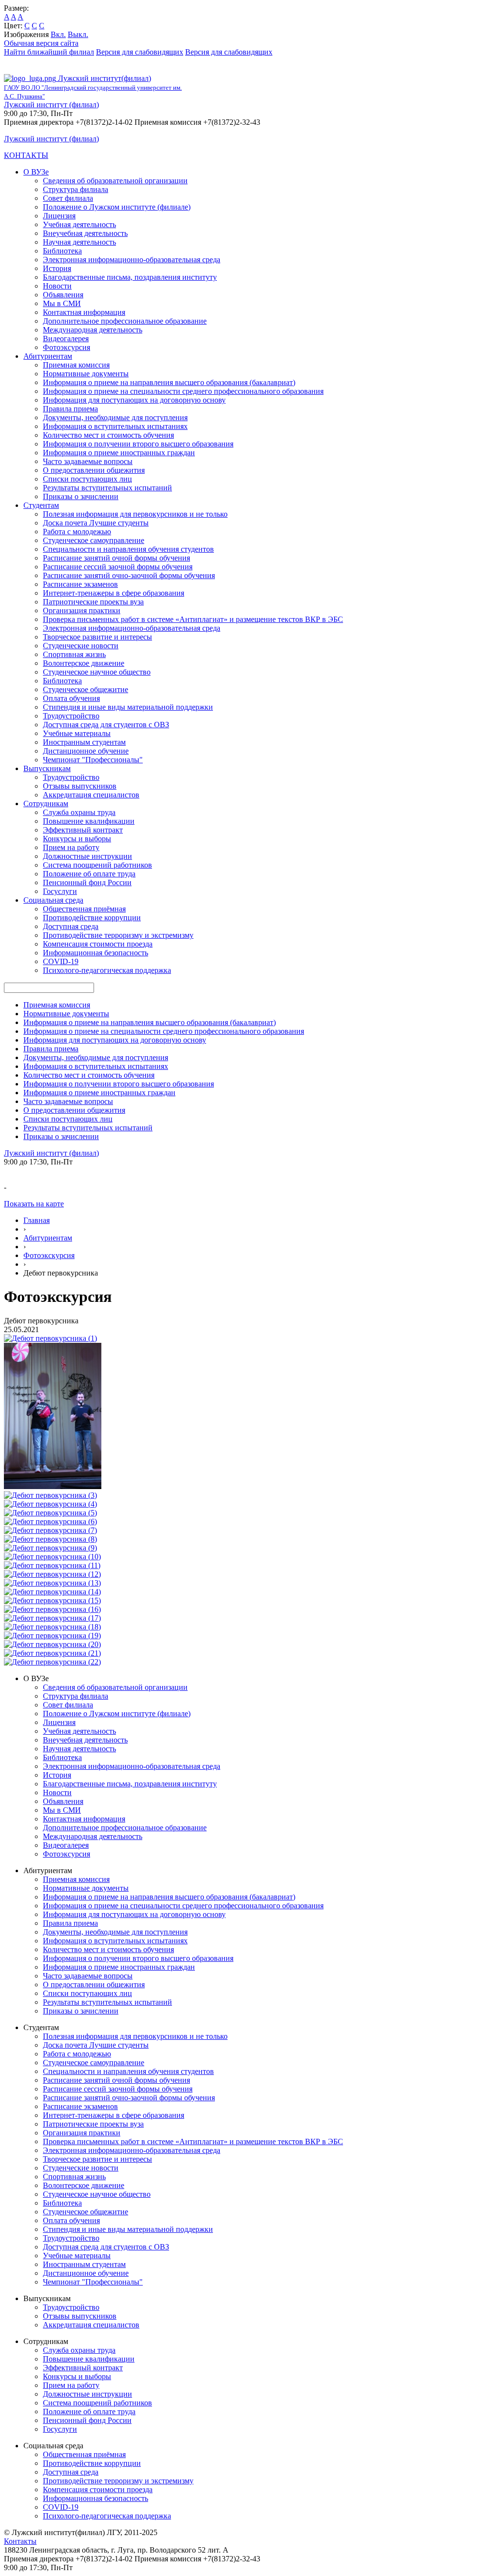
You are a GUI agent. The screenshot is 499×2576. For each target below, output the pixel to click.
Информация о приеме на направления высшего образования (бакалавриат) (169, 382)
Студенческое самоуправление (94, 540)
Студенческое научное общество (97, 672)
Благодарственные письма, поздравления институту (130, 277)
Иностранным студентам (84, 742)
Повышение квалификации (89, 821)
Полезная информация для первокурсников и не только (135, 514)
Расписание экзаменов (80, 584)
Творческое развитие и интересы (97, 637)
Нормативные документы (86, 374)
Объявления (63, 295)
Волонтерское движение (84, 663)
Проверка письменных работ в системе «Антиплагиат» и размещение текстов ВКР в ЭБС (193, 619)
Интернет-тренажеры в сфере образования (114, 593)
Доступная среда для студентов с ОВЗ (106, 725)
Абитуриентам (48, 356)
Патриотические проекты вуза (93, 602)
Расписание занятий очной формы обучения (116, 558)
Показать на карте (34, 1204)
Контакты (20, 2541)
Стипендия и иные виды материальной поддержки (128, 707)
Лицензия (59, 216)
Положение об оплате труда (89, 874)
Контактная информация (84, 312)
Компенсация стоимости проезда (98, 944)
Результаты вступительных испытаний (107, 488)
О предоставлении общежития (94, 470)
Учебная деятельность (79, 224)
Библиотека (62, 251)
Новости (57, 286)
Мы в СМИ (62, 303)
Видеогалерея (66, 339)
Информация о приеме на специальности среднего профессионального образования (183, 391)
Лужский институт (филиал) (51, 105)
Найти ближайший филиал (49, 52)
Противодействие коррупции (92, 918)
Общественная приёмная (84, 909)
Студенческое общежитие (86, 689)
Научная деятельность (79, 242)
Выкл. (78, 34)
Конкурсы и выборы (77, 839)
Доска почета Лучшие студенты (96, 523)
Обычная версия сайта (41, 43)
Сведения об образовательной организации (115, 181)
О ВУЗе (36, 172)
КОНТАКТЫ (26, 155)
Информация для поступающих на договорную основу (134, 400)
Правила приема (70, 409)
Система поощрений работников (97, 865)
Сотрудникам (46, 804)
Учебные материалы (77, 733)
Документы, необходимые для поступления (115, 417)
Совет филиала (68, 198)
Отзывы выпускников (80, 786)
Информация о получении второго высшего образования (138, 444)
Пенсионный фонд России (87, 882)
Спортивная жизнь (74, 654)
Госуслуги (60, 891)
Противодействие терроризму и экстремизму (118, 935)
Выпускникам (47, 768)
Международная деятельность (93, 330)
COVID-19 (61, 961)
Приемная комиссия (76, 365)
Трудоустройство (71, 716)
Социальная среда (53, 900)
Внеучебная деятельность (85, 233)
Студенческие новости (81, 646)
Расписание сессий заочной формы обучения (118, 567)
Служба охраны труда (79, 812)
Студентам (41, 505)
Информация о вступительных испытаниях (115, 426)
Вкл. (58, 34)
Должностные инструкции (87, 856)
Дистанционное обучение (86, 751)
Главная (37, 1220)
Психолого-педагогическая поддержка (107, 970)
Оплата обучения (71, 698)
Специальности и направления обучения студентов (128, 549)
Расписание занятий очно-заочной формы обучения (129, 575)
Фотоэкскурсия (49, 1255)
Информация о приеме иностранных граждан (119, 453)
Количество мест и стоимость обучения (108, 435)
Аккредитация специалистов (91, 795)
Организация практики (82, 610)
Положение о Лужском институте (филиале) (117, 207)
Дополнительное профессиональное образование (125, 321)
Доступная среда (71, 926)
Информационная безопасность (96, 953)
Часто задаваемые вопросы (88, 461)
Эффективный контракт (83, 830)
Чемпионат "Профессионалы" (93, 760)
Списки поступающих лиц (87, 479)
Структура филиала (76, 189)
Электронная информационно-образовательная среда (132, 260)
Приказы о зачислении (81, 496)
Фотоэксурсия (67, 347)
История (57, 268)
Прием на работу (71, 847)
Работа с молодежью (77, 532)
